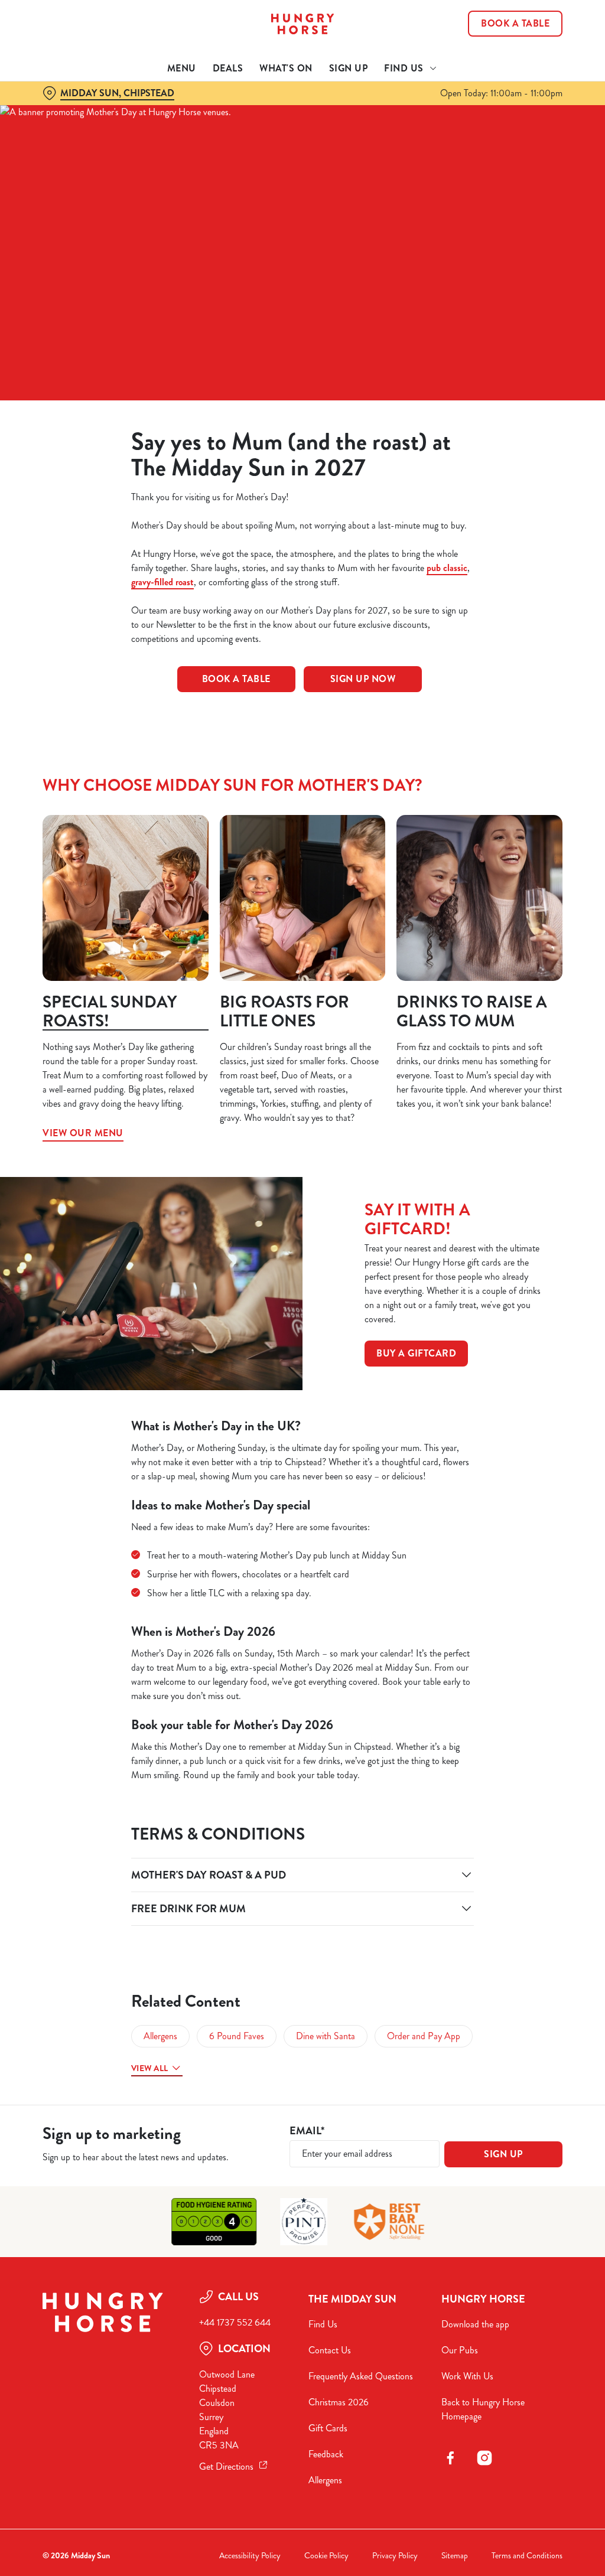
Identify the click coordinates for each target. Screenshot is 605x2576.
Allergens (160, 2036)
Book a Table (515, 24)
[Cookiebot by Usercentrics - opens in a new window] (508, 1163)
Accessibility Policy (250, 2556)
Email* (307, 2131)
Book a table (236, 679)
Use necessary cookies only (301, 1403)
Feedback (326, 2454)
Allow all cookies (474, 1403)
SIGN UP (503, 2154)
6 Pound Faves (237, 2036)
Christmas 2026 (339, 2402)
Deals (228, 68)
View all (149, 2068)
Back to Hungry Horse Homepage (483, 2409)
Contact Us (330, 2350)
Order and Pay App (424, 2036)
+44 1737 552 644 (235, 2322)
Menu (182, 68)
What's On (286, 68)
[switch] (236, 1322)
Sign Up (349, 68)
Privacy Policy (395, 2556)
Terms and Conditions (527, 2556)
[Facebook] (450, 2458)
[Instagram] (484, 2458)
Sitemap (455, 2556)
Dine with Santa (326, 2036)
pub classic (447, 568)
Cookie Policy (326, 2556)
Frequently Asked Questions (361, 2376)
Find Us (323, 2324)
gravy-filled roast (162, 582)
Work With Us (467, 2376)
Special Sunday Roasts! (110, 1012)
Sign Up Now (363, 679)
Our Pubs (460, 2350)
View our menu (126, 898)
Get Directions (226, 2466)
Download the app (475, 2324)
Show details (510, 1366)
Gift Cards (328, 2428)
